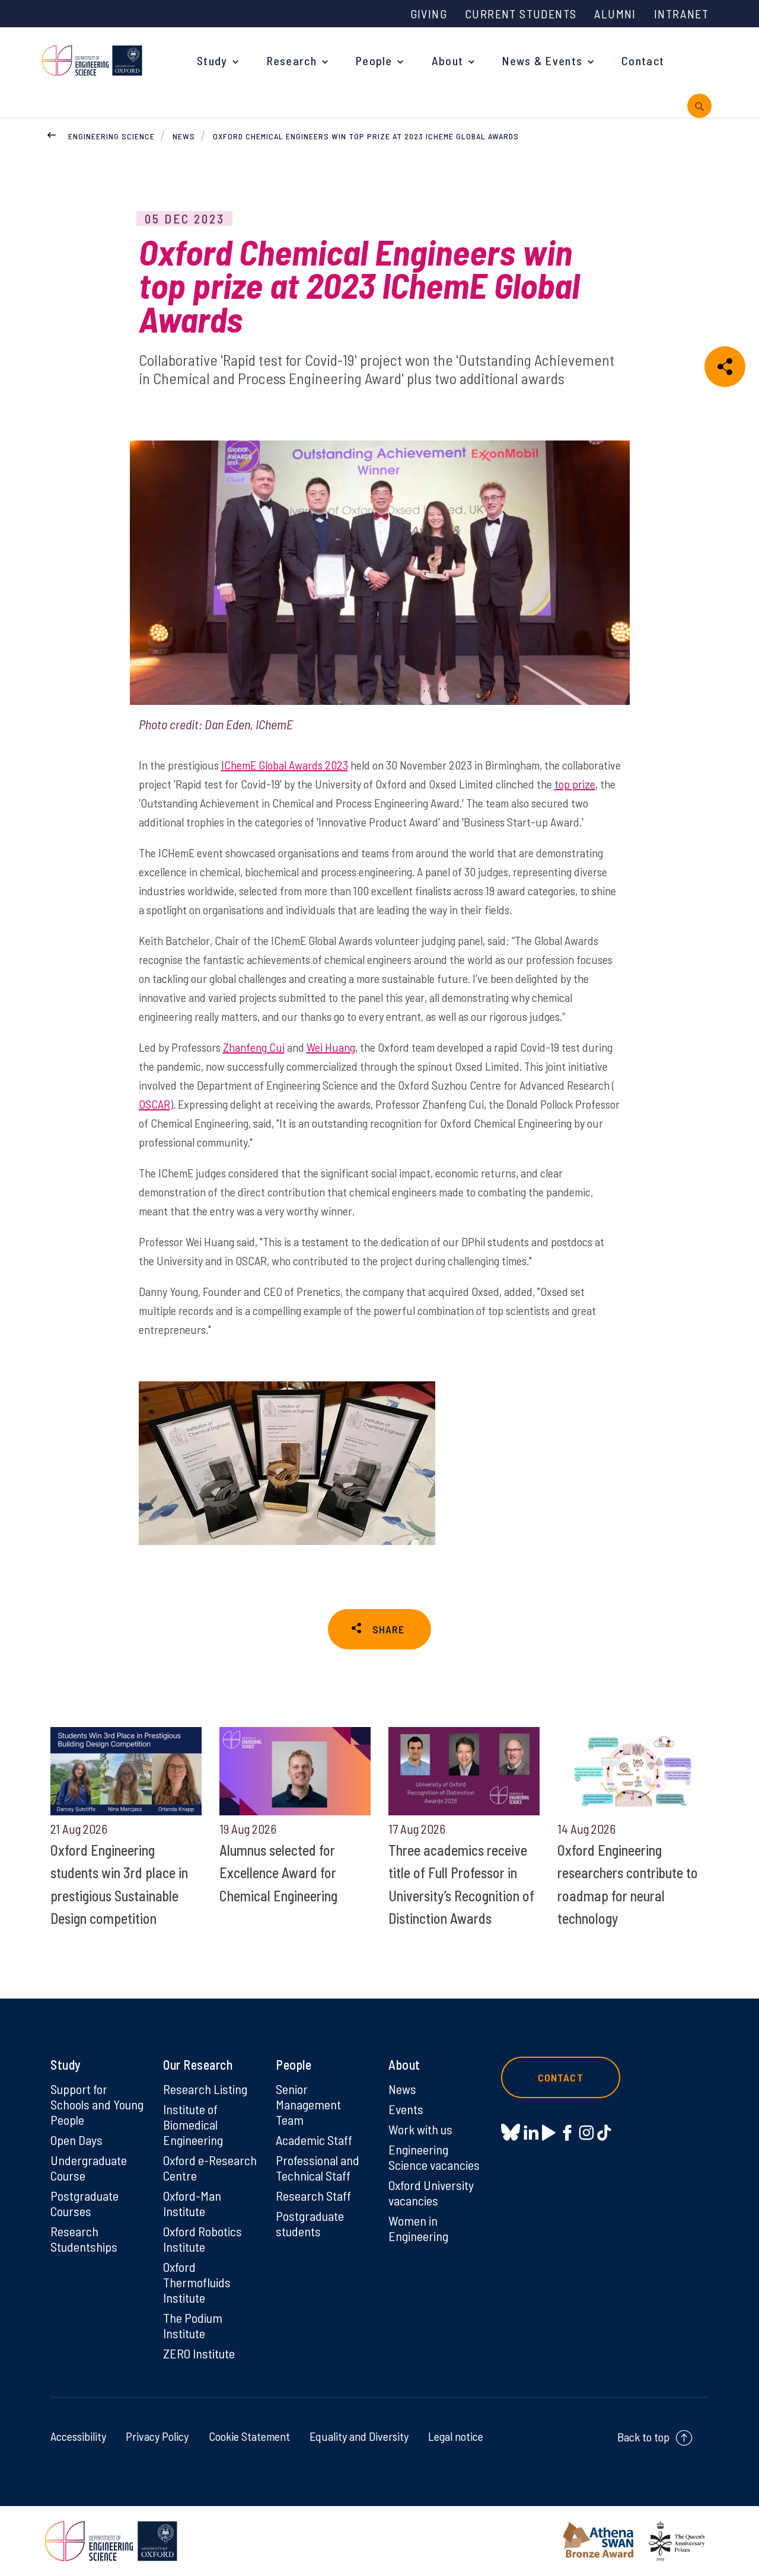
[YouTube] (549, 2132)
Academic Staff (314, 2140)
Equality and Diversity (359, 2436)
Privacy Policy (157, 2436)
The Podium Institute (193, 2325)
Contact (643, 60)
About (448, 60)
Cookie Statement (249, 2436)
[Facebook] (567, 2132)
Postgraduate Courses (84, 2203)
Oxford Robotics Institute (202, 2239)
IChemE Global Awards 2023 (285, 765)
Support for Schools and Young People (97, 2104)
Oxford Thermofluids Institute (197, 2282)
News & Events (542, 60)
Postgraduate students (310, 2223)
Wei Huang (331, 1047)
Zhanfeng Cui (254, 1047)
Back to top (643, 2437)
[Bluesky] (511, 2133)
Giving (429, 14)
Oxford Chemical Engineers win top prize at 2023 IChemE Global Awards (366, 136)
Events (406, 2109)
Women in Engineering (418, 2228)
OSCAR (154, 1104)
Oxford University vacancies (431, 2192)
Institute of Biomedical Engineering (193, 2124)
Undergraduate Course (89, 2168)
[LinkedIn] (531, 2132)
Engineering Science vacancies (434, 2157)
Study (212, 60)
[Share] (725, 367)
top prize (575, 784)
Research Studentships (84, 2239)
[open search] (699, 106)
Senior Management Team (308, 2104)
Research (292, 60)
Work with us (420, 2129)
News (184, 136)
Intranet (681, 14)
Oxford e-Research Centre (210, 2168)
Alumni (615, 14)
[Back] (52, 133)
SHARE (388, 1629)
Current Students (521, 14)
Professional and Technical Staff (318, 2168)
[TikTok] (604, 2132)
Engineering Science (111, 136)
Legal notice (456, 2436)
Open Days (76, 2140)
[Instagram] (586, 2132)
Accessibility (78, 2436)
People (374, 60)
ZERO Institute (199, 2353)
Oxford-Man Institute (192, 2203)
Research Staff (313, 2195)
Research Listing (205, 2089)
